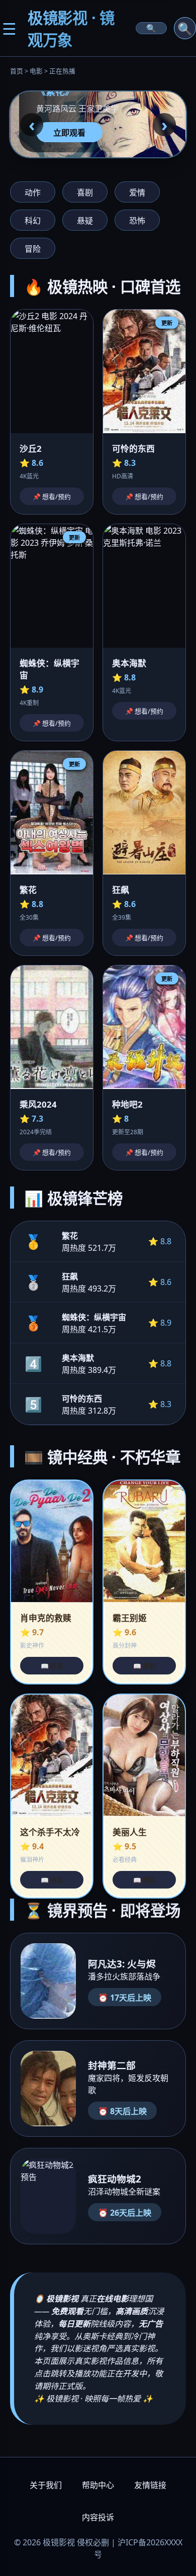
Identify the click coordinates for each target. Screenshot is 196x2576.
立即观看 (69, 133)
